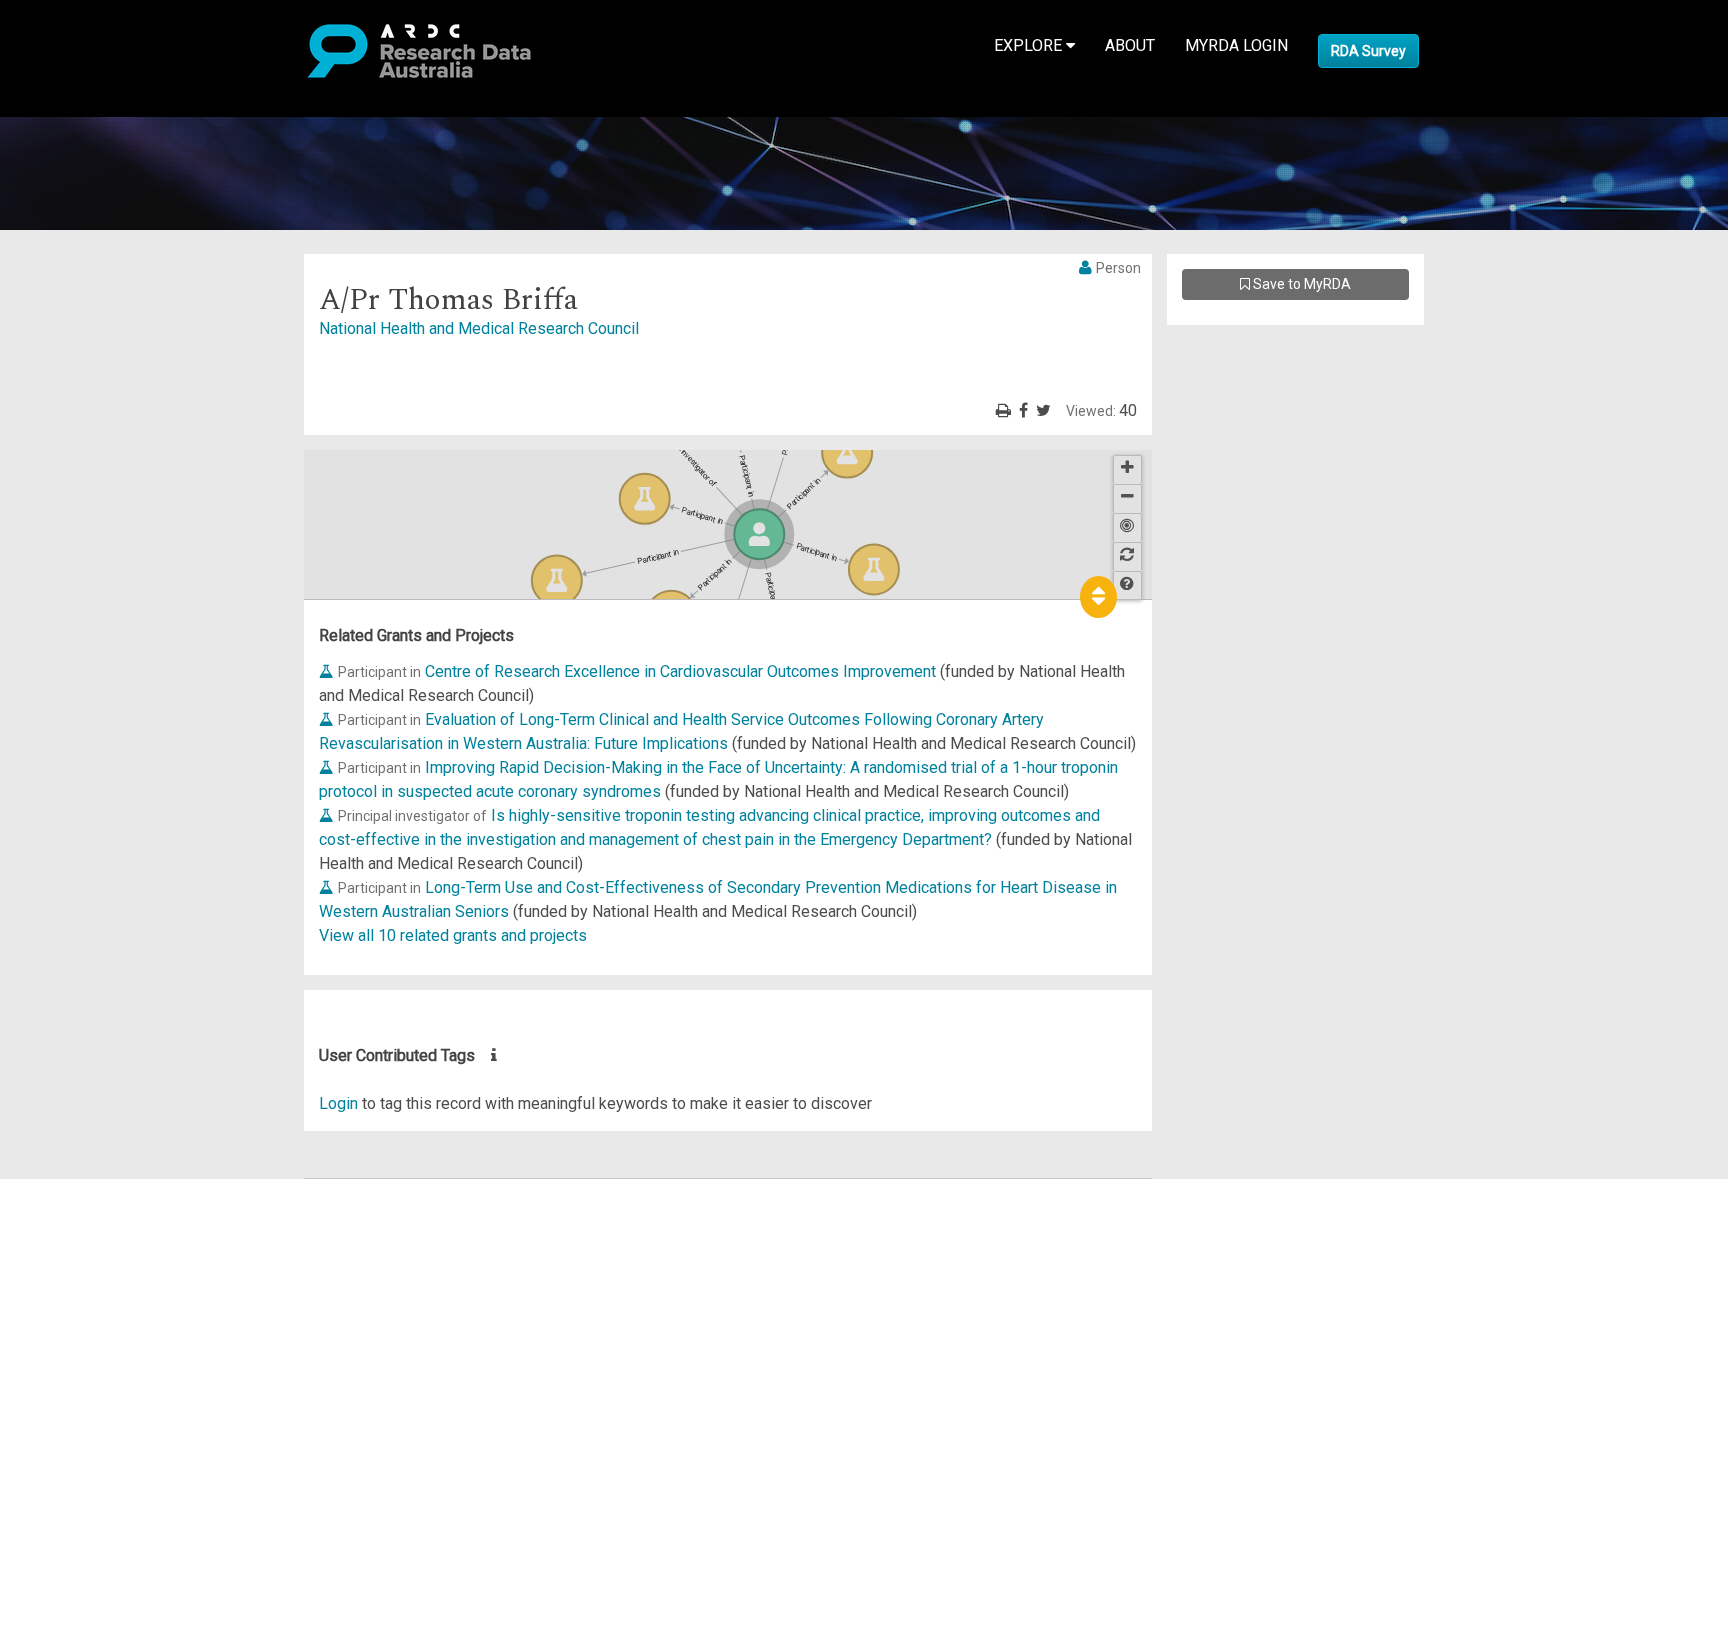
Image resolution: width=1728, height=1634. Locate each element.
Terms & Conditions (130, 1370)
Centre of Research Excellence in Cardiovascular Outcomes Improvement (680, 671)
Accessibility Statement (145, 1418)
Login (338, 1103)
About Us (94, 1190)
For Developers (116, 1286)
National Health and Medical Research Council (479, 328)
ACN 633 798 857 (62, 1454)
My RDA (90, 1214)
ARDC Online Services (139, 1310)
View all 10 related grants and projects (453, 935)
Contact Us (100, 1238)
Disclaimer (99, 1262)
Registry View (111, 1334)
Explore (1030, 45)
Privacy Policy (112, 1394)
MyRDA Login (1236, 45)
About (1130, 45)
